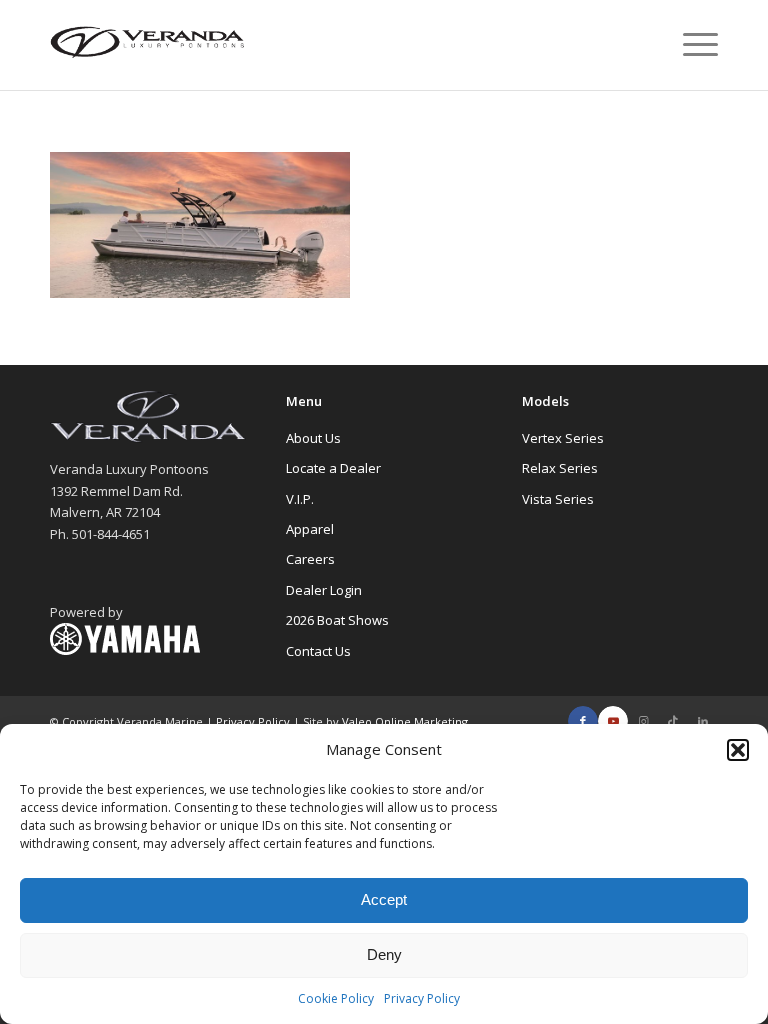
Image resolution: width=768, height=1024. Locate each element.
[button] (738, 750)
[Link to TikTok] (673, 721)
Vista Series (558, 499)
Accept (384, 899)
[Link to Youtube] (613, 721)
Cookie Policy (336, 998)
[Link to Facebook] (583, 721)
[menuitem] (690, 45)
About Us (313, 438)
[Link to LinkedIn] (703, 721)
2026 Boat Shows (337, 620)
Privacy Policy (422, 998)
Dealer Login (324, 590)
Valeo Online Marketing (405, 721)
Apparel (310, 529)
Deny (384, 954)
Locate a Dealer (333, 468)
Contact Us (318, 651)
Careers (310, 559)
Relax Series (560, 468)
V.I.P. (300, 499)
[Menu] (690, 45)
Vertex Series (563, 438)
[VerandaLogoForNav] (148, 45)
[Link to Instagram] (643, 721)
